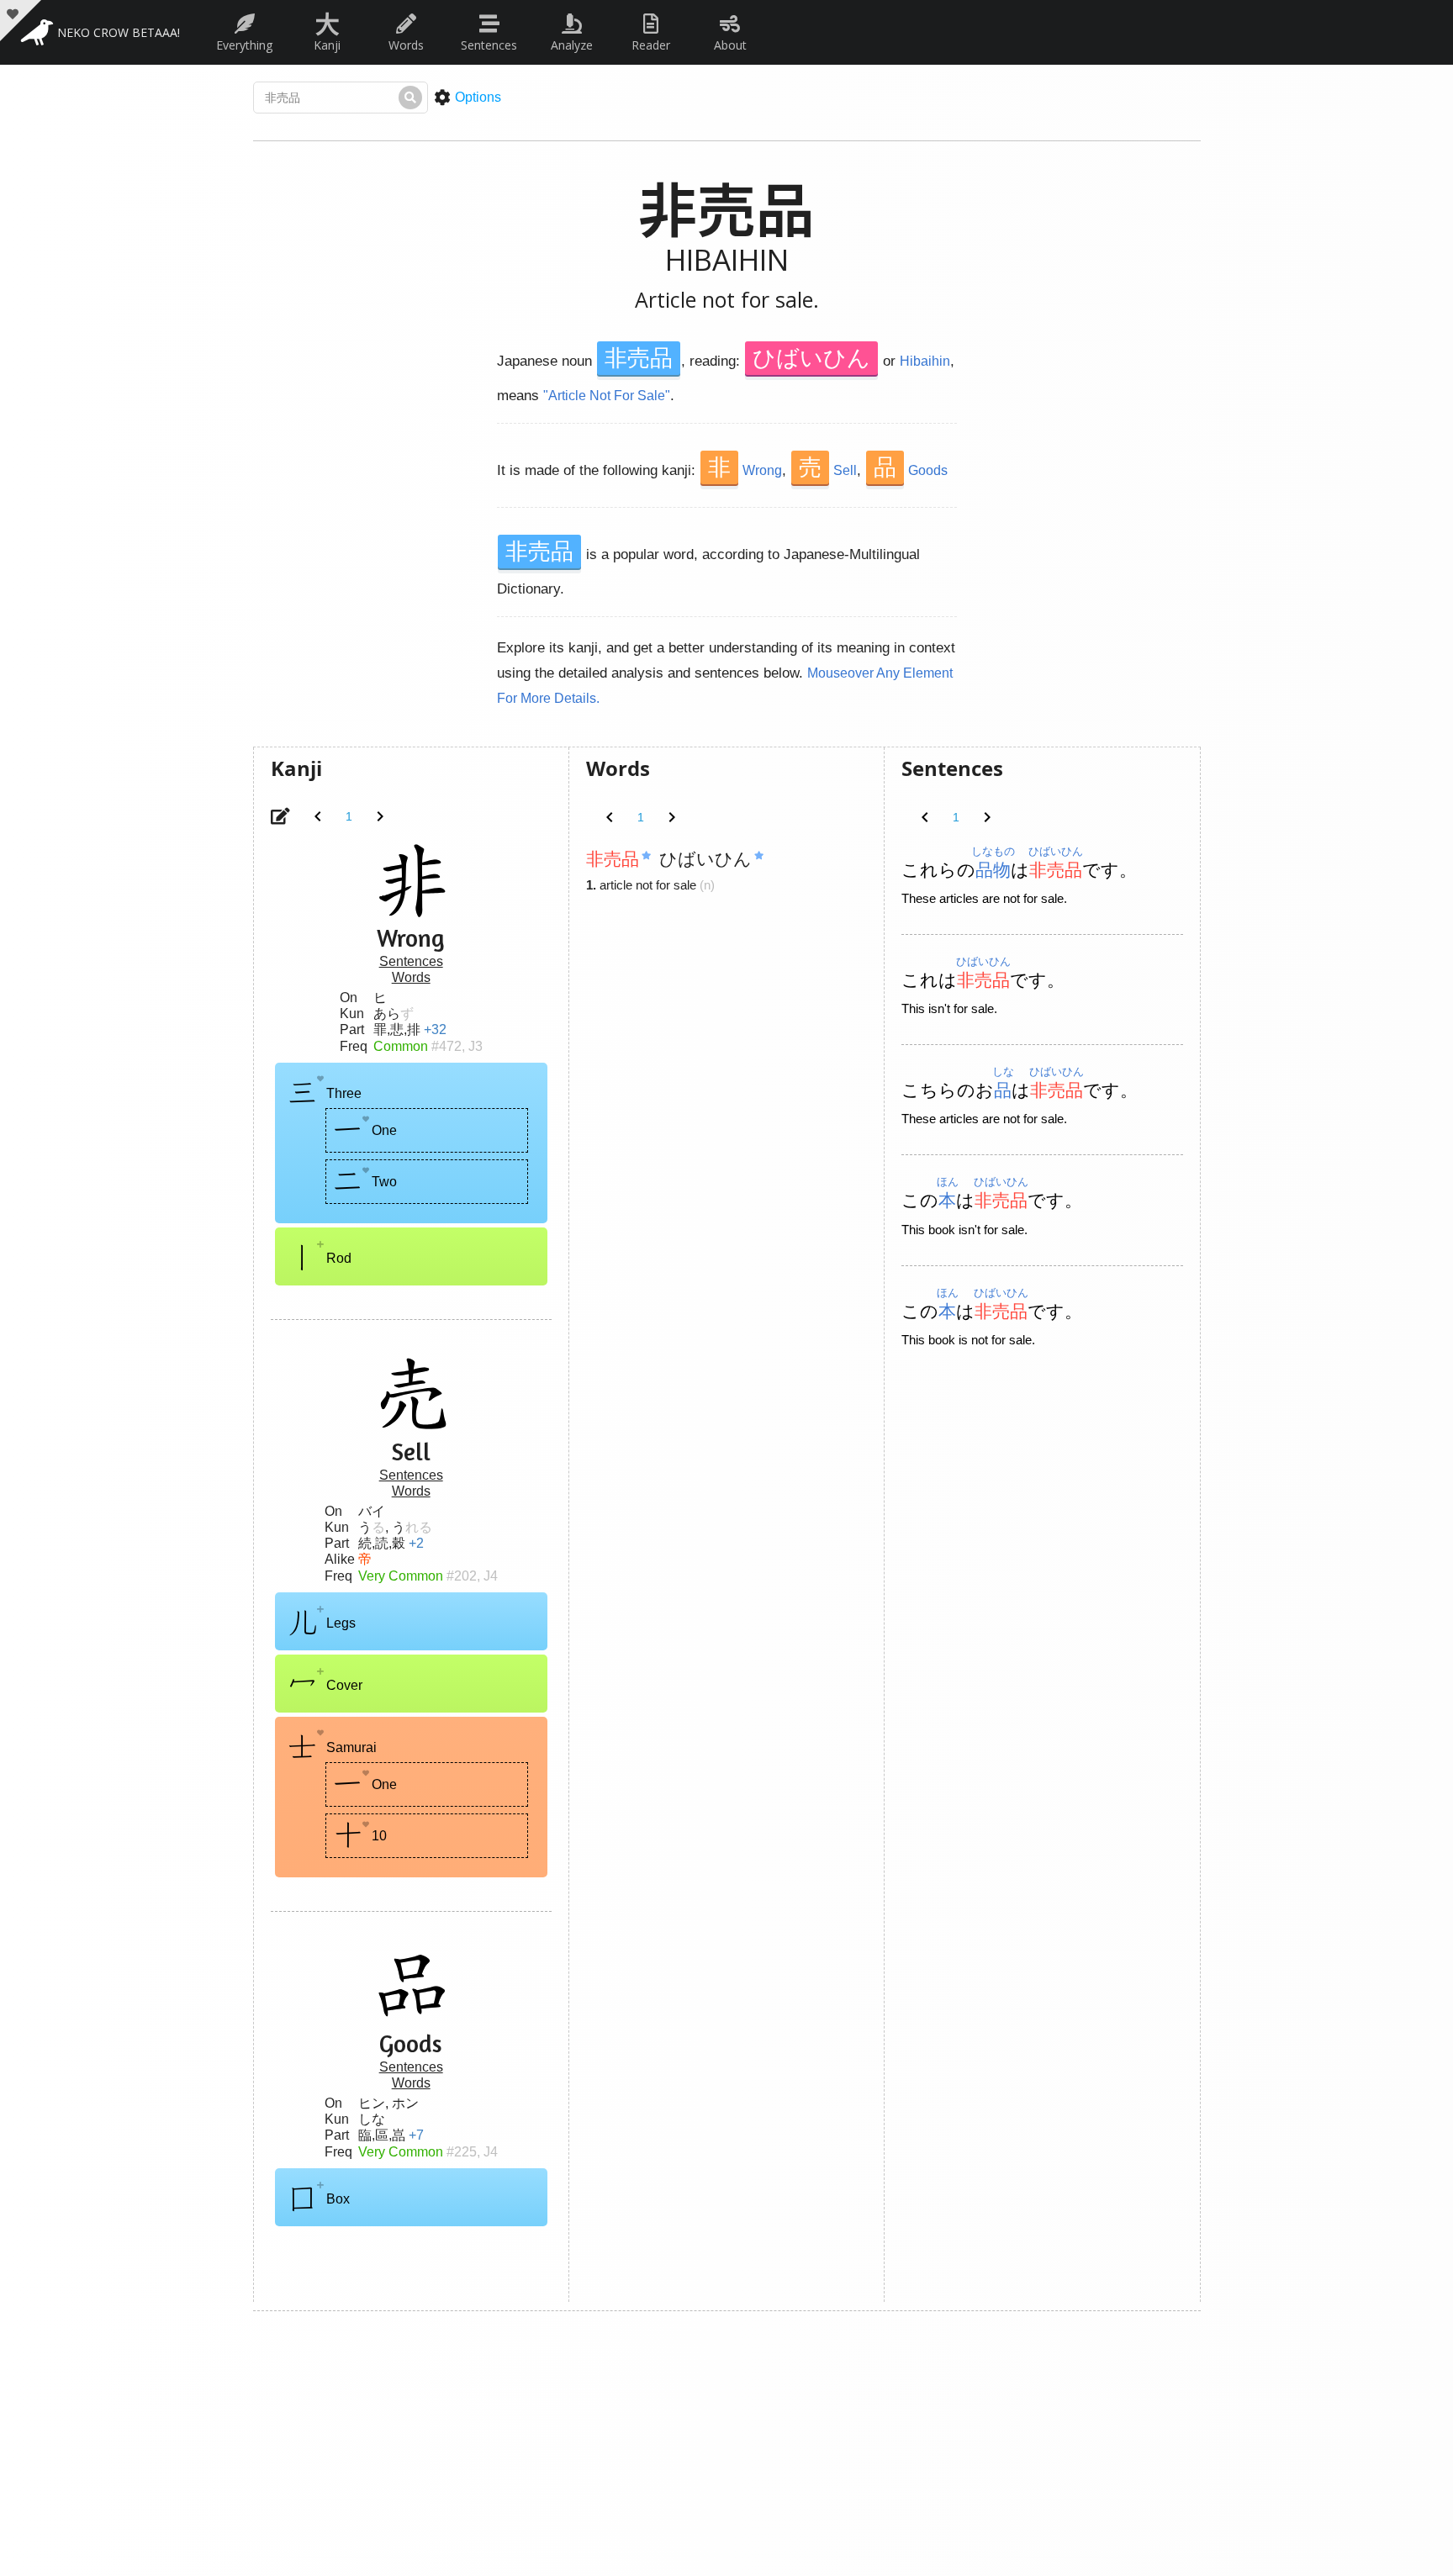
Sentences (489, 45)
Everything (244, 45)
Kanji (327, 29)
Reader (651, 45)
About (730, 45)
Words (406, 45)
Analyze (572, 45)
